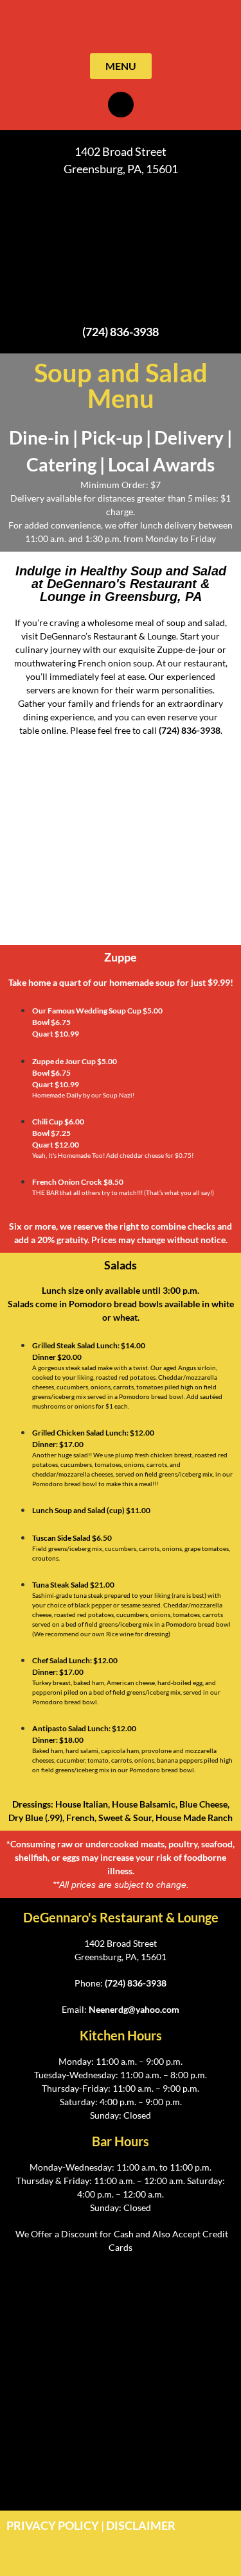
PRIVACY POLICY (53, 2525)
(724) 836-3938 (121, 332)
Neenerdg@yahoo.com (134, 2009)
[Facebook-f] (121, 105)
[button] (121, 17)
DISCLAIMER (141, 2525)
